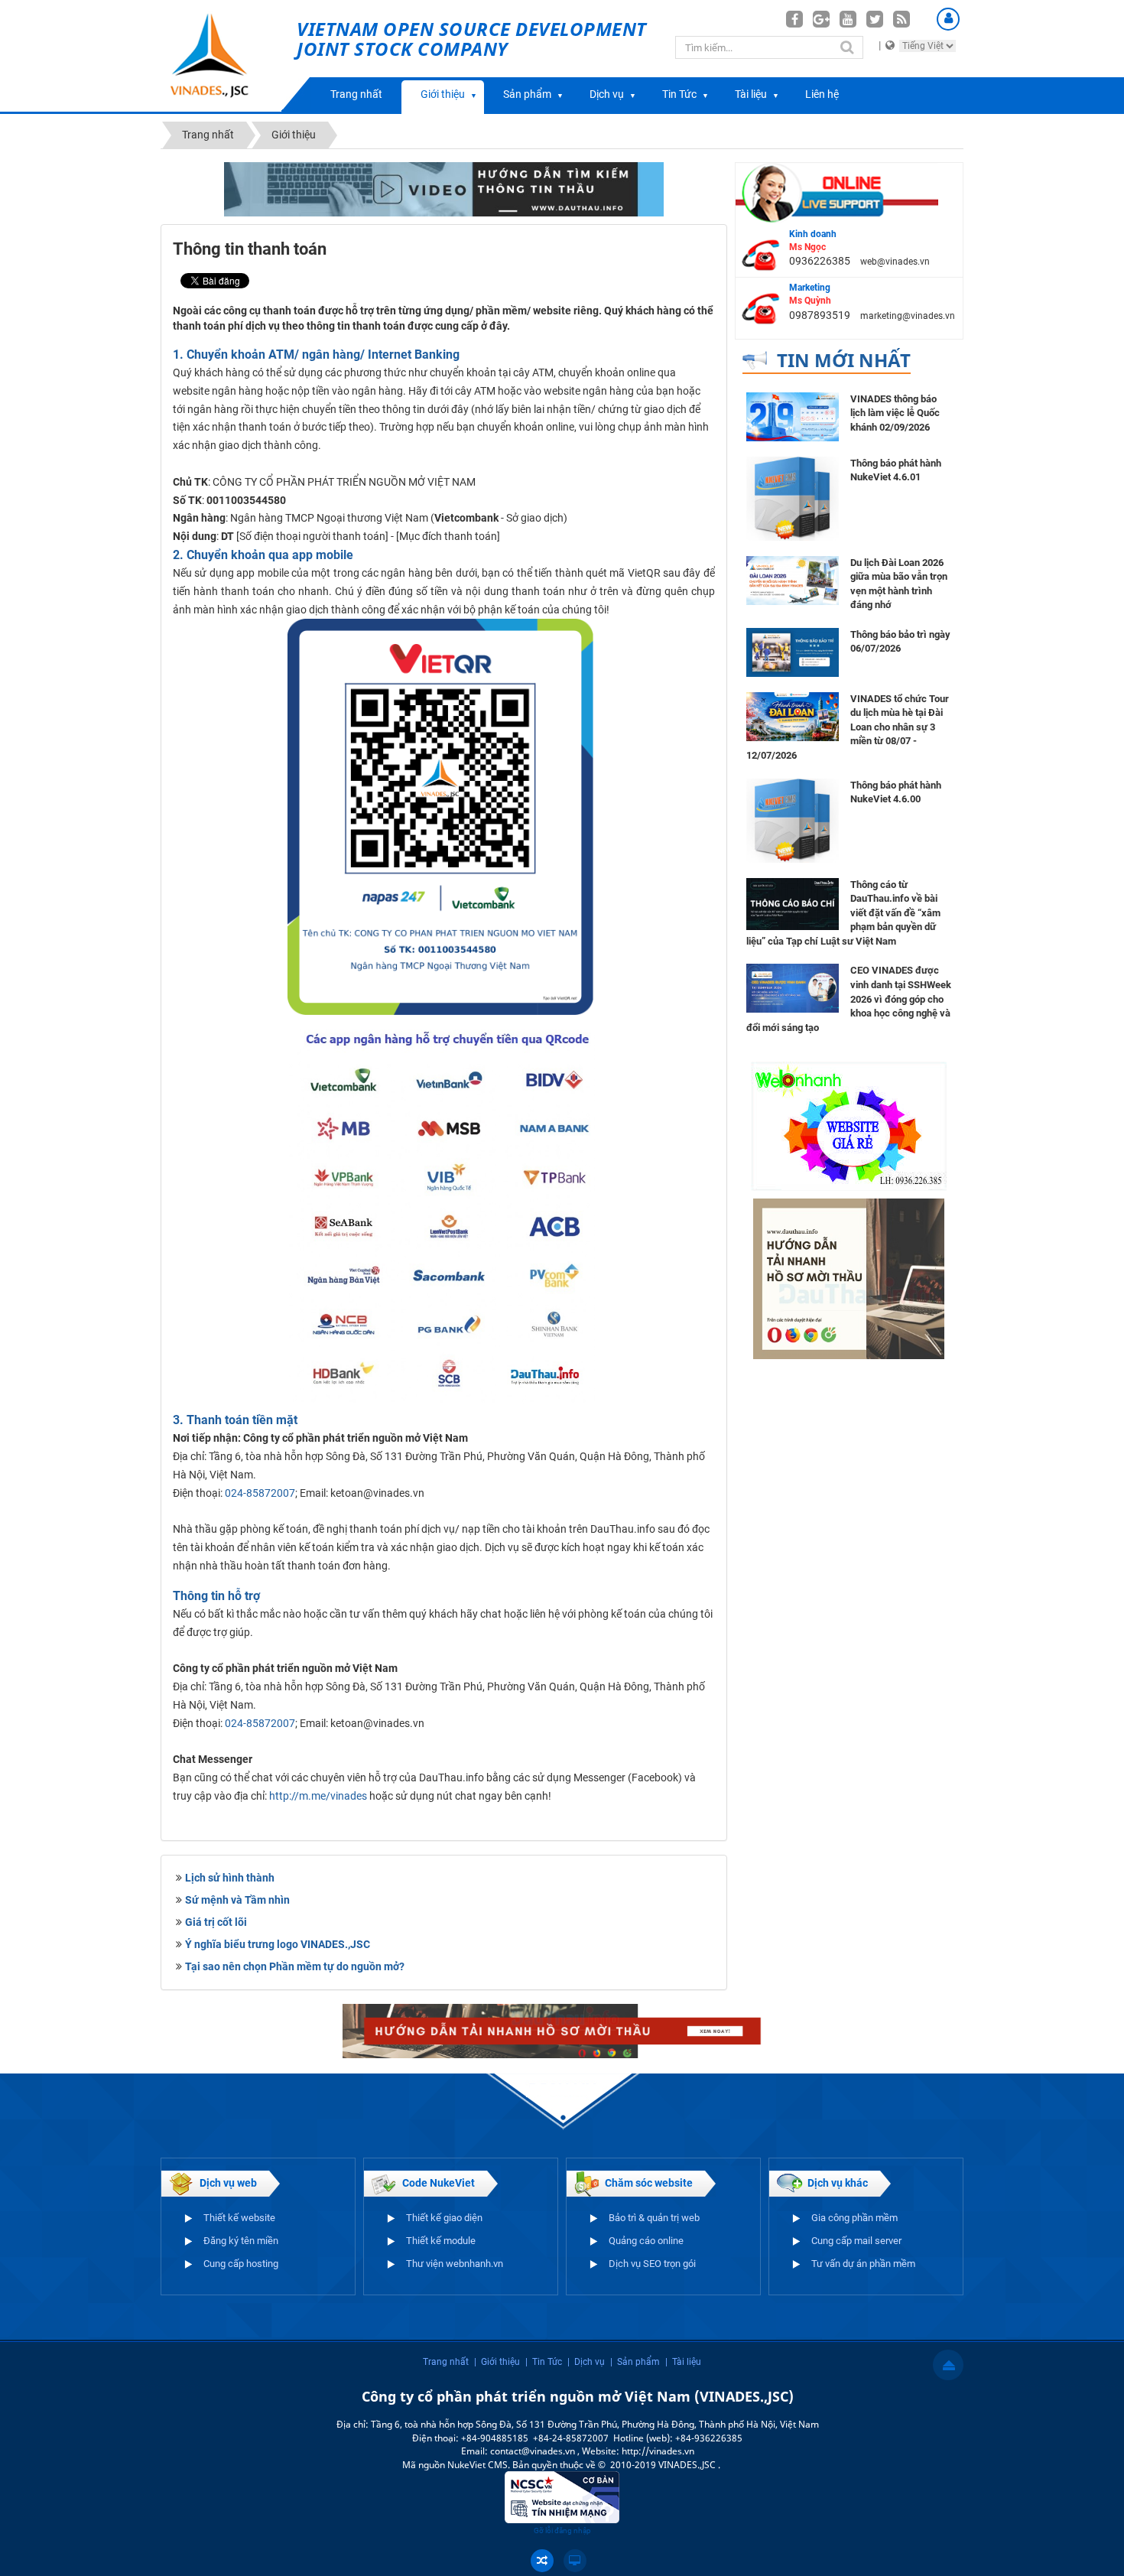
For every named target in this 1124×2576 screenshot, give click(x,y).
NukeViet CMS (478, 2465)
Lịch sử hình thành (230, 1878)
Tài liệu (751, 94)
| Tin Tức (544, 2362)
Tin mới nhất (844, 360)
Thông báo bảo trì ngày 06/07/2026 (900, 642)
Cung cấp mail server (856, 2241)
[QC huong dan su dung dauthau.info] (444, 188)
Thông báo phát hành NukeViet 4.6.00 (896, 792)
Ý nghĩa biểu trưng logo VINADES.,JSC (278, 1944)
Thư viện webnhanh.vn (455, 2264)
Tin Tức (679, 94)
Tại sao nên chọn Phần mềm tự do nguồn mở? (295, 1966)
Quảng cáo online (646, 2241)
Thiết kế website (239, 2218)
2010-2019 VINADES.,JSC (664, 2465)
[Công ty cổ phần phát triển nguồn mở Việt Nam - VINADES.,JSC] (227, 56)
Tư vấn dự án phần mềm (863, 2264)
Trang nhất (356, 94)
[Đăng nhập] (948, 19)
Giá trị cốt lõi (216, 1922)
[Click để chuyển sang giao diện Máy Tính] (575, 2561)
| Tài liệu (683, 2362)
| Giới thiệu (497, 2362)
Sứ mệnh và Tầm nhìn (237, 1900)
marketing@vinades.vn (908, 316)
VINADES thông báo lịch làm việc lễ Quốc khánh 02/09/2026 (895, 413)
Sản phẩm (527, 94)
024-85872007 (260, 1493)
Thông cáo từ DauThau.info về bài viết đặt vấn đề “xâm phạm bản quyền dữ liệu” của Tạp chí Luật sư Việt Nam (843, 913)
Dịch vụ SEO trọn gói (652, 2264)
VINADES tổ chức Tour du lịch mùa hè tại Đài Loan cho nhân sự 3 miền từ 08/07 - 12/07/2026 (848, 727)
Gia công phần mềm (854, 2218)
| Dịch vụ (586, 2362)
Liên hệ (822, 94)
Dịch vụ (607, 94)
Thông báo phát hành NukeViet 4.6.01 (896, 470)
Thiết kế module (441, 2241)
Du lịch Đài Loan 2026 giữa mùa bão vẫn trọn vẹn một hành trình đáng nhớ (899, 584)
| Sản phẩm (635, 2362)
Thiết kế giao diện (444, 2218)
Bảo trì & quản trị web (654, 2218)
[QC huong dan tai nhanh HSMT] (849, 1278)
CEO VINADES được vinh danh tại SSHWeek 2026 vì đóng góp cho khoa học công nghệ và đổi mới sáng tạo (849, 999)
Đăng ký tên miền (241, 2241)
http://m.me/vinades (318, 1796)
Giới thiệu (443, 94)
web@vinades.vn (895, 262)
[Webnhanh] (849, 1125)
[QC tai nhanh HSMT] (562, 2030)
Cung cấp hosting (241, 2264)
